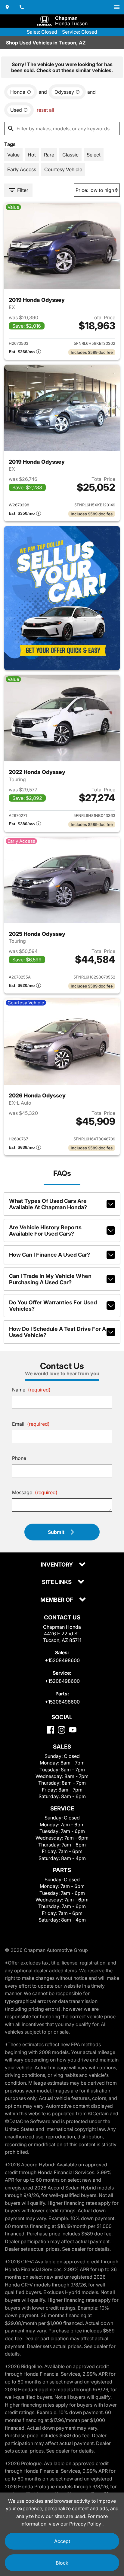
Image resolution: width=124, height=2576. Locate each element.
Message (35, 1492)
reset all (45, 110)
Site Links (57, 1582)
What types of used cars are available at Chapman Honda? (48, 1204)
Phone (19, 1458)
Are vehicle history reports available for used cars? (45, 1230)
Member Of (57, 1600)
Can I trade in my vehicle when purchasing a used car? (50, 1279)
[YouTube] (73, 1730)
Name (31, 1390)
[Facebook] (50, 1730)
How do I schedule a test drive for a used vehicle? (57, 1332)
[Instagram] (62, 1730)
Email (31, 1424)
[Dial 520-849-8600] (22, 7)
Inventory (57, 1565)
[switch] (117, 7)
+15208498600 (62, 1660)
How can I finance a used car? (50, 1255)
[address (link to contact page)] (7, 7)
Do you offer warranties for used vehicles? (53, 1306)
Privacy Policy (86, 2524)
